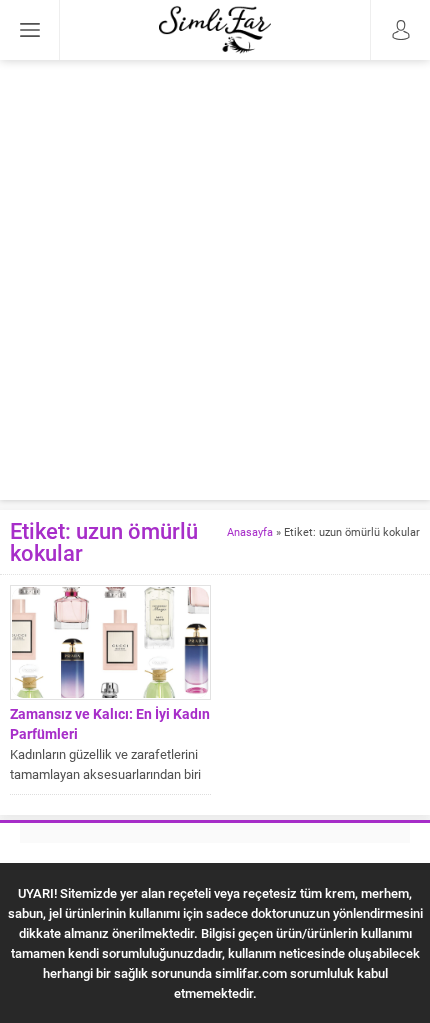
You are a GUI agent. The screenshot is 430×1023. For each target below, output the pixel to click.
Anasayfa (250, 531)
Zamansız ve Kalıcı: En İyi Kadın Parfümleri (110, 723)
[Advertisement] (215, 285)
